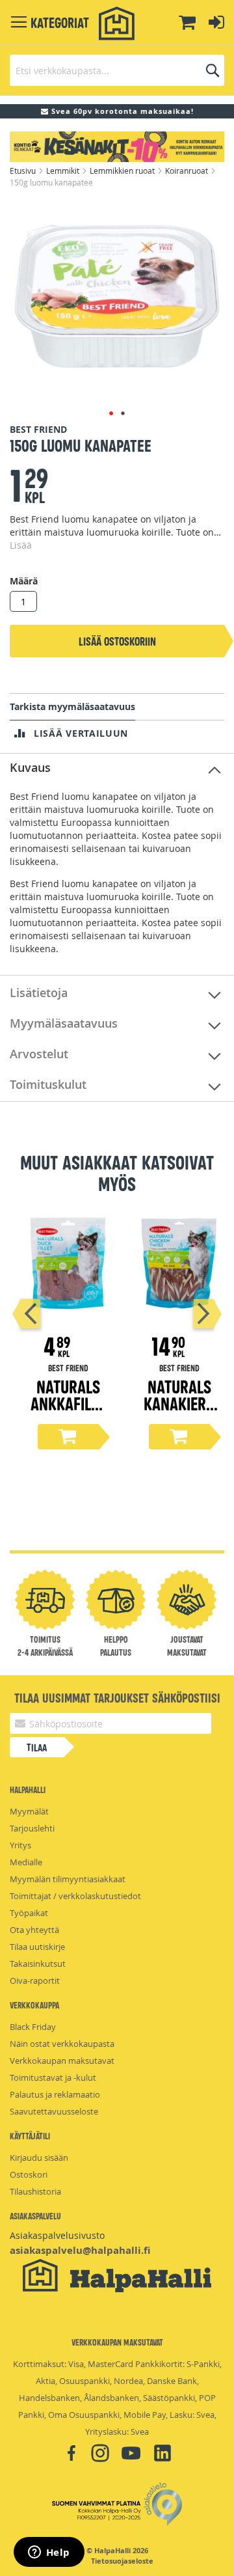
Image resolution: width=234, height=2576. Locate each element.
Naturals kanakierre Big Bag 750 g (179, 1411)
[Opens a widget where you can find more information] (49, 2553)
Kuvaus (30, 767)
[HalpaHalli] (117, 24)
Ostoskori (29, 2174)
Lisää (21, 545)
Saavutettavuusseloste (54, 2111)
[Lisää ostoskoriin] (68, 1437)
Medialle (26, 1862)
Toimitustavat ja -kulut (53, 2077)
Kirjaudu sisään (39, 2158)
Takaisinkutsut (38, 1964)
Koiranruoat (188, 171)
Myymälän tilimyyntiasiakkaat (68, 1879)
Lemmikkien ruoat (123, 171)
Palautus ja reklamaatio (55, 2094)
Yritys (20, 1845)
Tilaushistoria (35, 2191)
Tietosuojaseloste (122, 2561)
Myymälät (29, 1811)
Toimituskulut (48, 1084)
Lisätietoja (39, 993)
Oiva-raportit (35, 1980)
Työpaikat (29, 1913)
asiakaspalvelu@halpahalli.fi (80, 2250)
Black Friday (33, 2027)
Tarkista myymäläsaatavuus (72, 706)
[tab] (117, 768)
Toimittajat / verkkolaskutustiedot (75, 1896)
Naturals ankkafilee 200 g (68, 1403)
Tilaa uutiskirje (37, 1947)
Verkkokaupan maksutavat (62, 2061)
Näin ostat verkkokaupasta (62, 2044)
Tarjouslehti (32, 1828)
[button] (111, 413)
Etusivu (24, 171)
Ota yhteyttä (34, 1930)
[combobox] (117, 70)
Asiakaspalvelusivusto (57, 2235)
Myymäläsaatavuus (64, 1023)
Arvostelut (39, 1054)
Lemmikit (64, 171)
